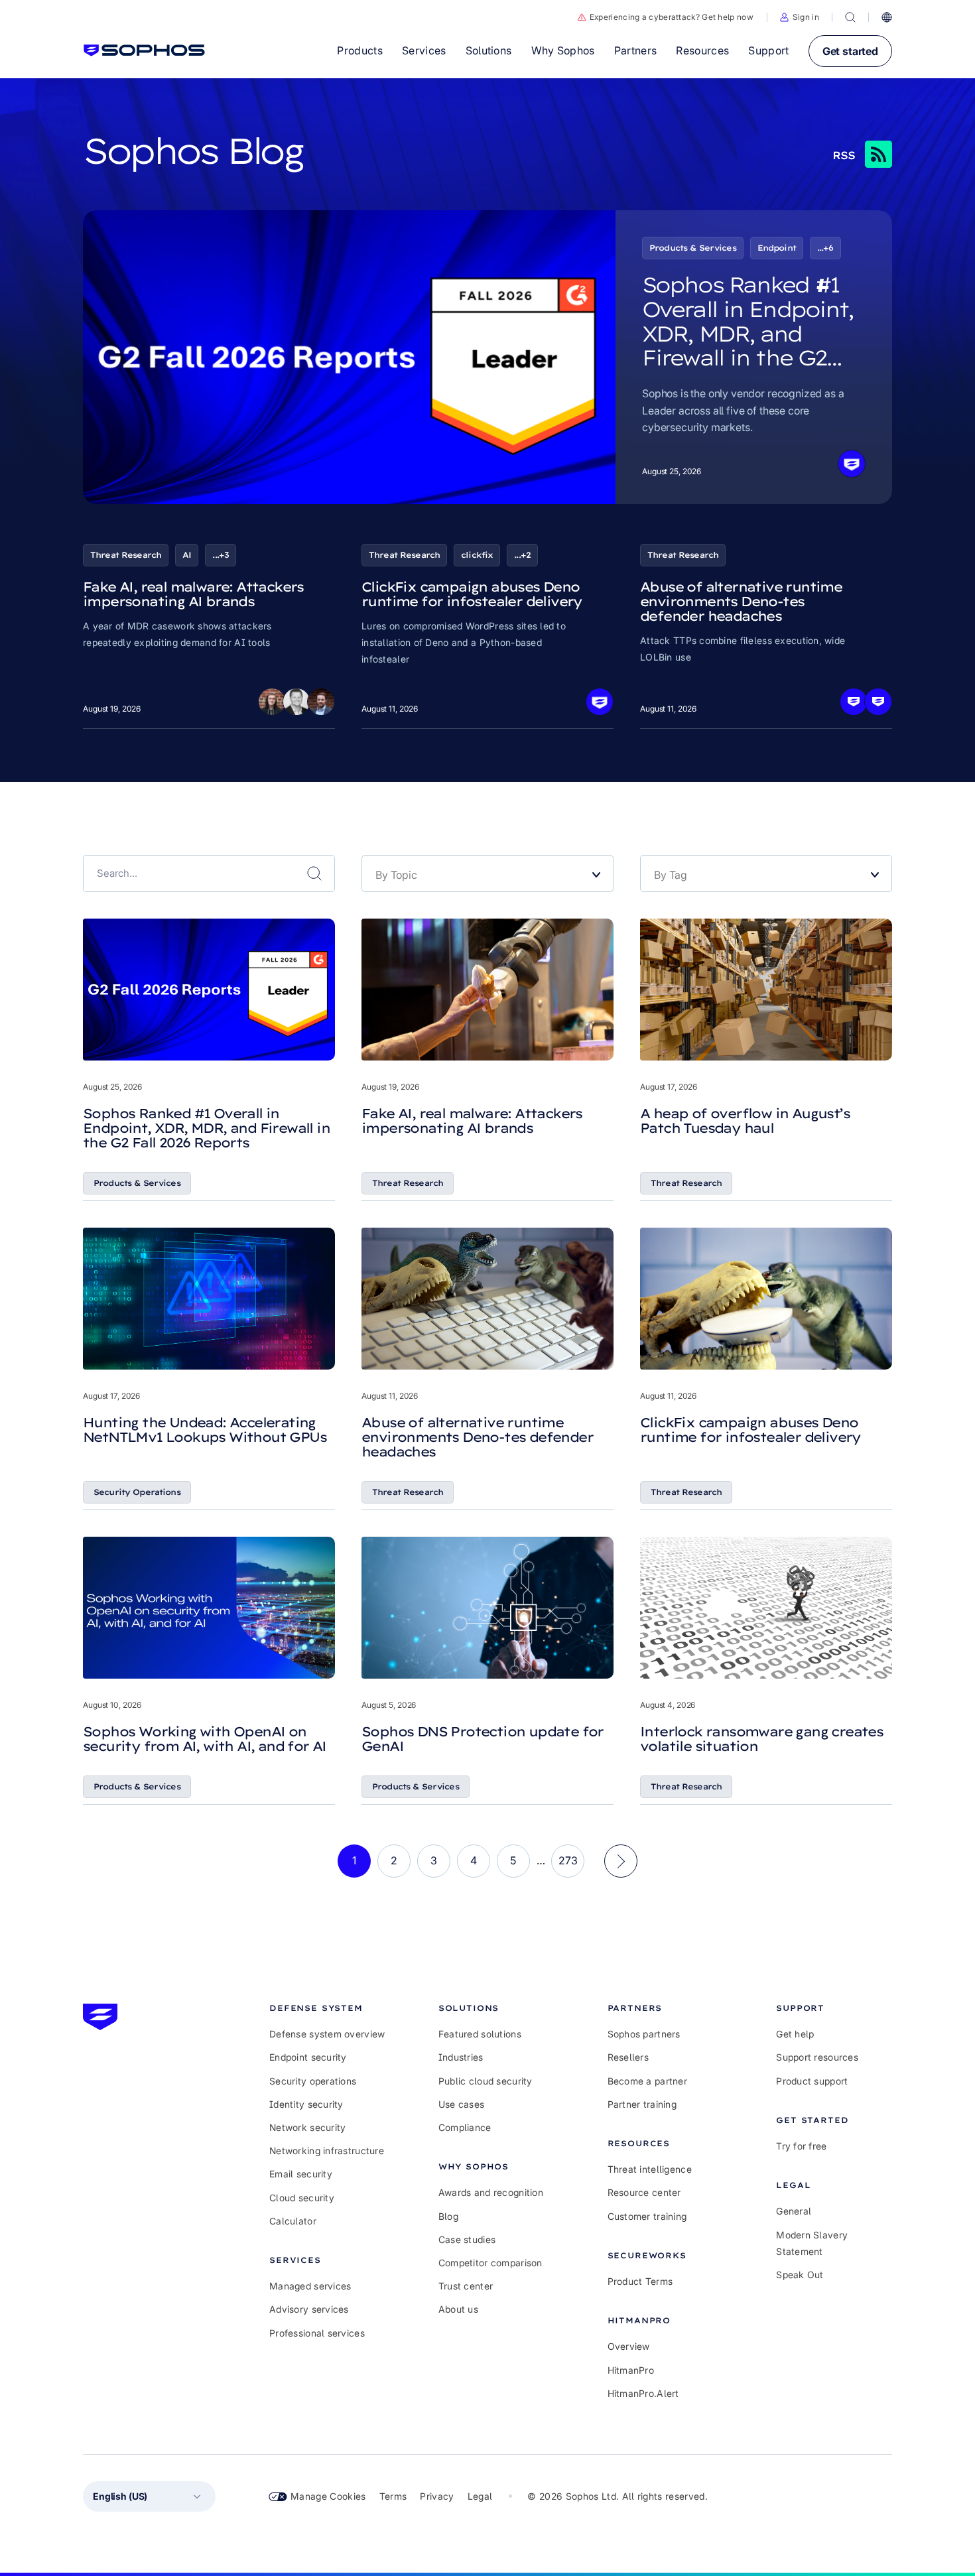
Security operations (313, 2081)
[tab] (327, 2008)
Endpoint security (308, 2057)
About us (458, 2309)
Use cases (462, 2104)
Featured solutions (480, 2034)
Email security (301, 2174)
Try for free (801, 2146)
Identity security (306, 2104)
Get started (850, 51)
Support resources (817, 2057)
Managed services (310, 2286)
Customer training (647, 2216)
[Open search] (850, 17)
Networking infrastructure (327, 2151)
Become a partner (647, 2081)
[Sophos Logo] (144, 50)
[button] (800, 17)
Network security (307, 2127)
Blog (448, 2216)
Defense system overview (327, 2034)
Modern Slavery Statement (812, 2243)
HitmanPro (631, 2370)
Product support (812, 2081)
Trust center (466, 2286)
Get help (795, 2034)
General (794, 2211)
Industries (461, 2057)
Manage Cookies (328, 2496)
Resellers (628, 2057)
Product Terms (640, 2281)
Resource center (644, 2192)
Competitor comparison (490, 2263)
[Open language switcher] (887, 17)
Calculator (293, 2221)
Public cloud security (486, 2081)
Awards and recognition (491, 2192)
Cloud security (302, 2198)
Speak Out (800, 2275)
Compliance (465, 2127)
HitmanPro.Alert (643, 2393)
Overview (629, 2346)
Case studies (467, 2239)
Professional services (317, 2333)
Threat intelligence (650, 2169)
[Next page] (621, 1861)
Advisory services (309, 2309)
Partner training (642, 2104)
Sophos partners (644, 2034)
